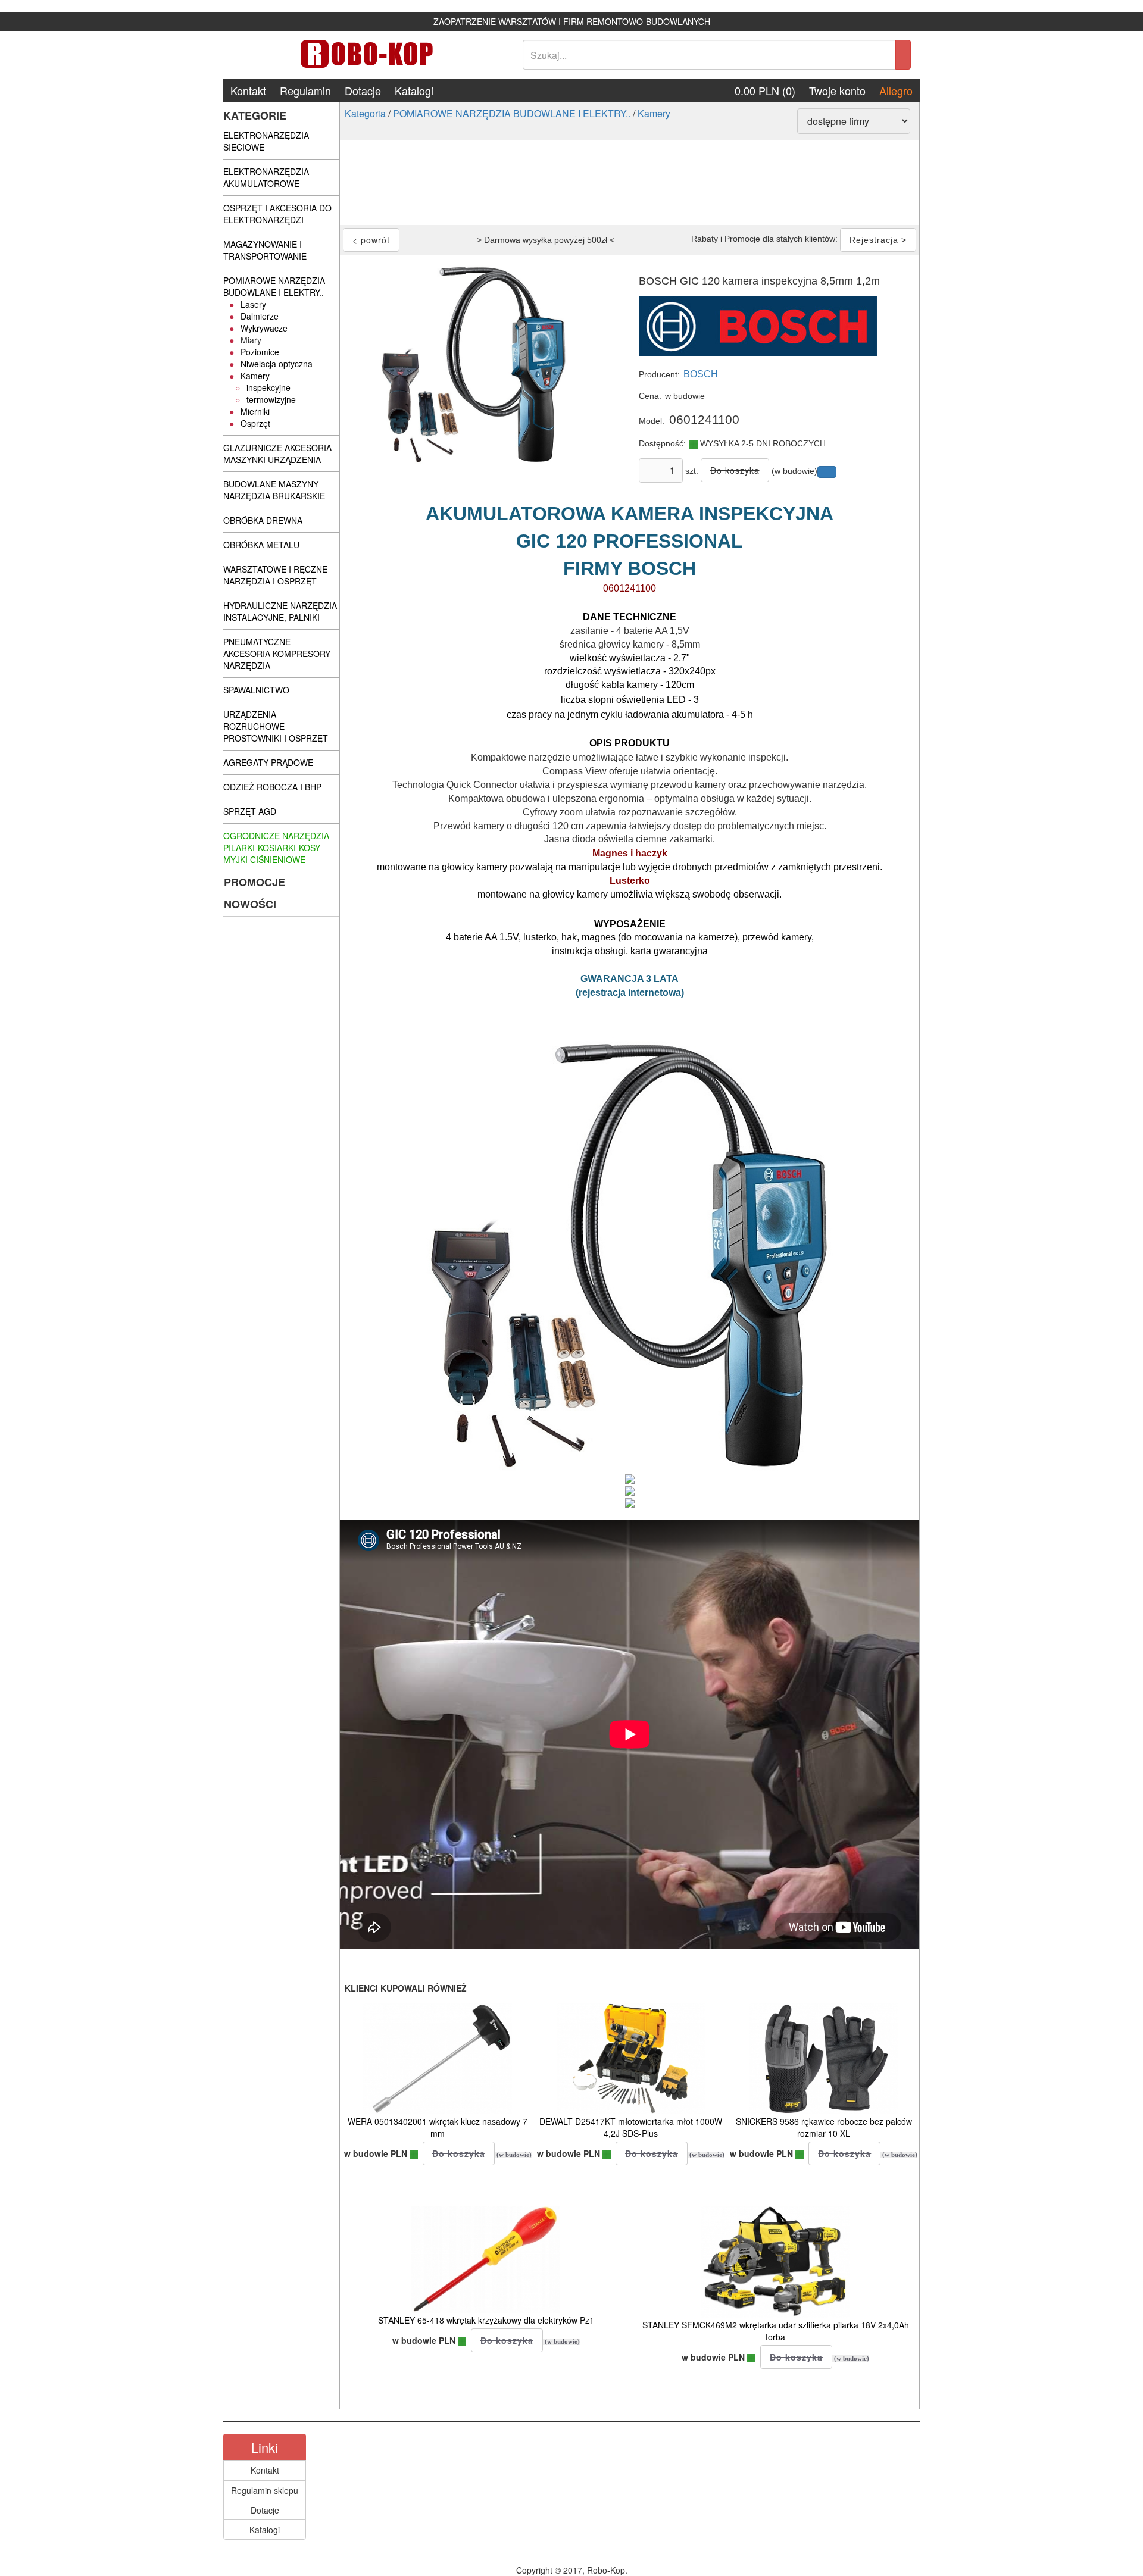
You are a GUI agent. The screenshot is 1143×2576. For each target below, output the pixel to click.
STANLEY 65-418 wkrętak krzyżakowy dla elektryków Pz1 (486, 2320)
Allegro (896, 90)
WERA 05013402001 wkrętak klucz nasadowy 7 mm (438, 2127)
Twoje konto (837, 90)
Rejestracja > (878, 240)
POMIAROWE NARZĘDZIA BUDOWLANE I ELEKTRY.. (512, 113)
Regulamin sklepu (265, 2490)
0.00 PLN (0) (765, 90)
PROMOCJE (254, 882)
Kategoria (365, 113)
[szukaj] (903, 55)
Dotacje (363, 90)
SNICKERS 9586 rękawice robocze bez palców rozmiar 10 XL (824, 2127)
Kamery (654, 113)
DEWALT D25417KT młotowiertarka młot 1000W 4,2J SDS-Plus (631, 2127)
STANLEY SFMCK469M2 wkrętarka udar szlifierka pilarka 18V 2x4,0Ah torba (776, 2331)
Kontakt (248, 90)
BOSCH (701, 374)
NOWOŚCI (250, 904)
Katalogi (414, 90)
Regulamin (305, 90)
